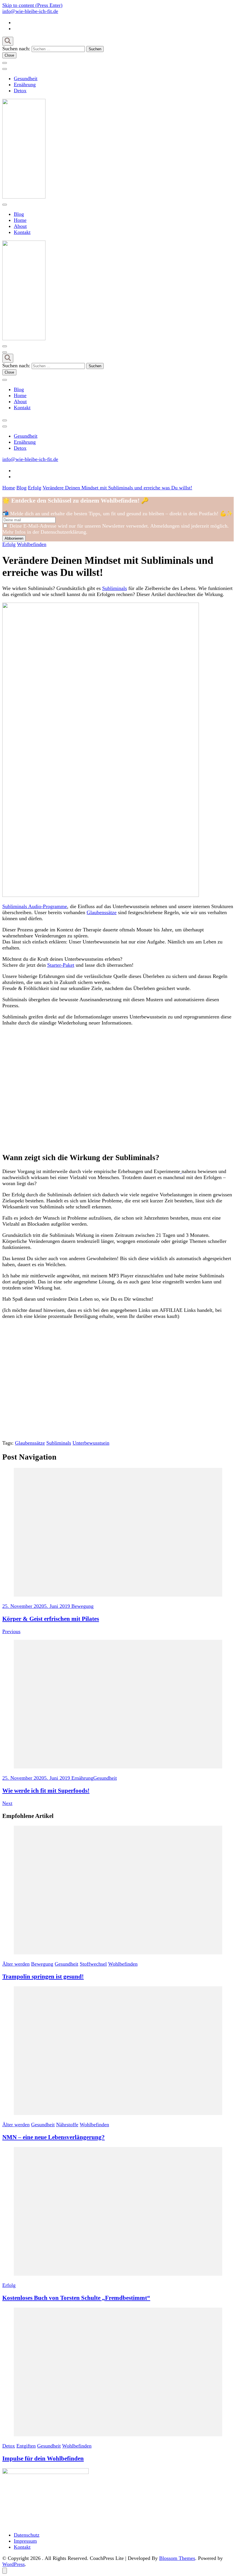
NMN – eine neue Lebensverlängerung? (54, 2137)
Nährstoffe (67, 2125)
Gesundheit (26, 78)
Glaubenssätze (102, 912)
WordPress (14, 2564)
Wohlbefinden (32, 544)
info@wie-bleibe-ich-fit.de (30, 11)
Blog (19, 214)
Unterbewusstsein (91, 1443)
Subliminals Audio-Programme (35, 906)
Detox (20, 91)
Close (9, 55)
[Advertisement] (118, 1089)
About (20, 226)
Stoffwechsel (93, 1964)
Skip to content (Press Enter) (32, 5)
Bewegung (42, 1964)
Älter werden (16, 1964)
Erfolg (9, 544)
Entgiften (26, 2446)
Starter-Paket (61, 965)
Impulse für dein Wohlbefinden (43, 2458)
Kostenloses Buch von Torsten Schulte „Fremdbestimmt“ (76, 2298)
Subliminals (115, 588)
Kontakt (22, 232)
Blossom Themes (177, 2558)
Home (20, 220)
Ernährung (25, 84)
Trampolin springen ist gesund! (43, 1977)
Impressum (25, 2541)
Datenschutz (27, 2535)
